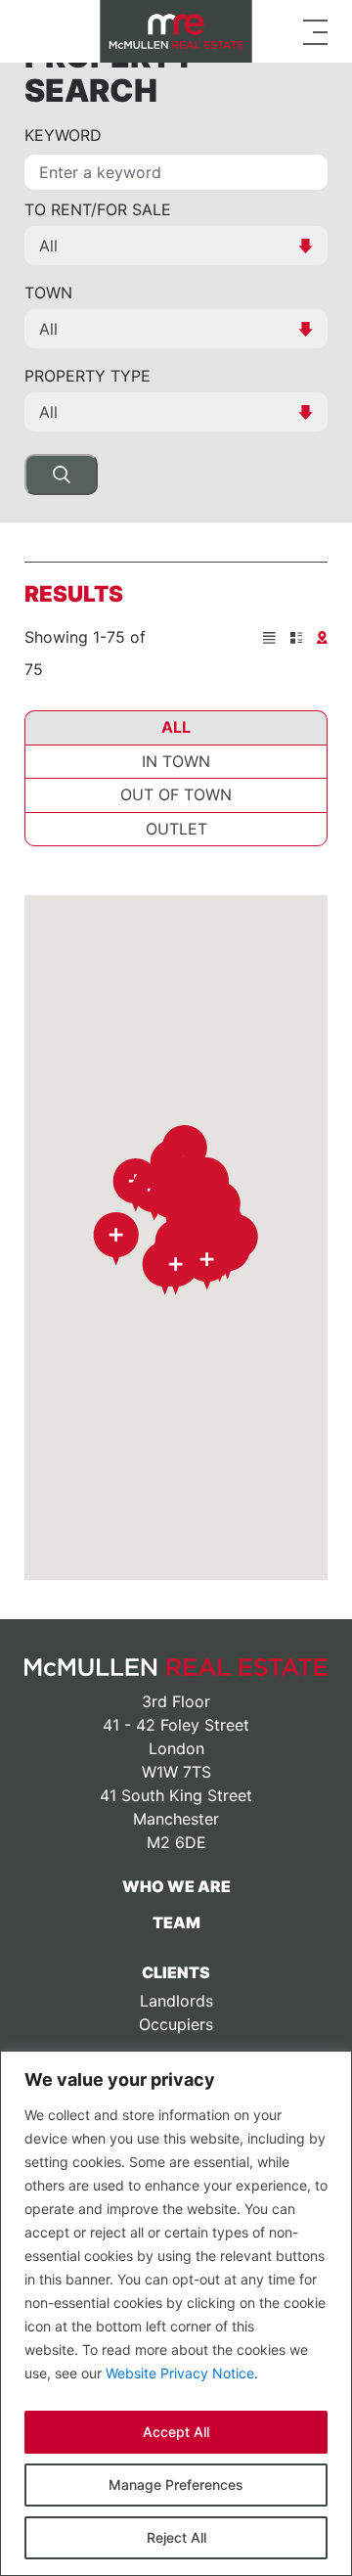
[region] (176, 2313)
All (176, 727)
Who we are (176, 1886)
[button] (116, 1239)
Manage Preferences (176, 2485)
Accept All (176, 2432)
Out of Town (176, 794)
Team (176, 1922)
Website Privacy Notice (180, 2373)
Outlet (176, 829)
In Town (176, 761)
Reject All (176, 2537)
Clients (176, 1972)
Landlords (176, 2001)
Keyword (63, 135)
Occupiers (176, 2024)
